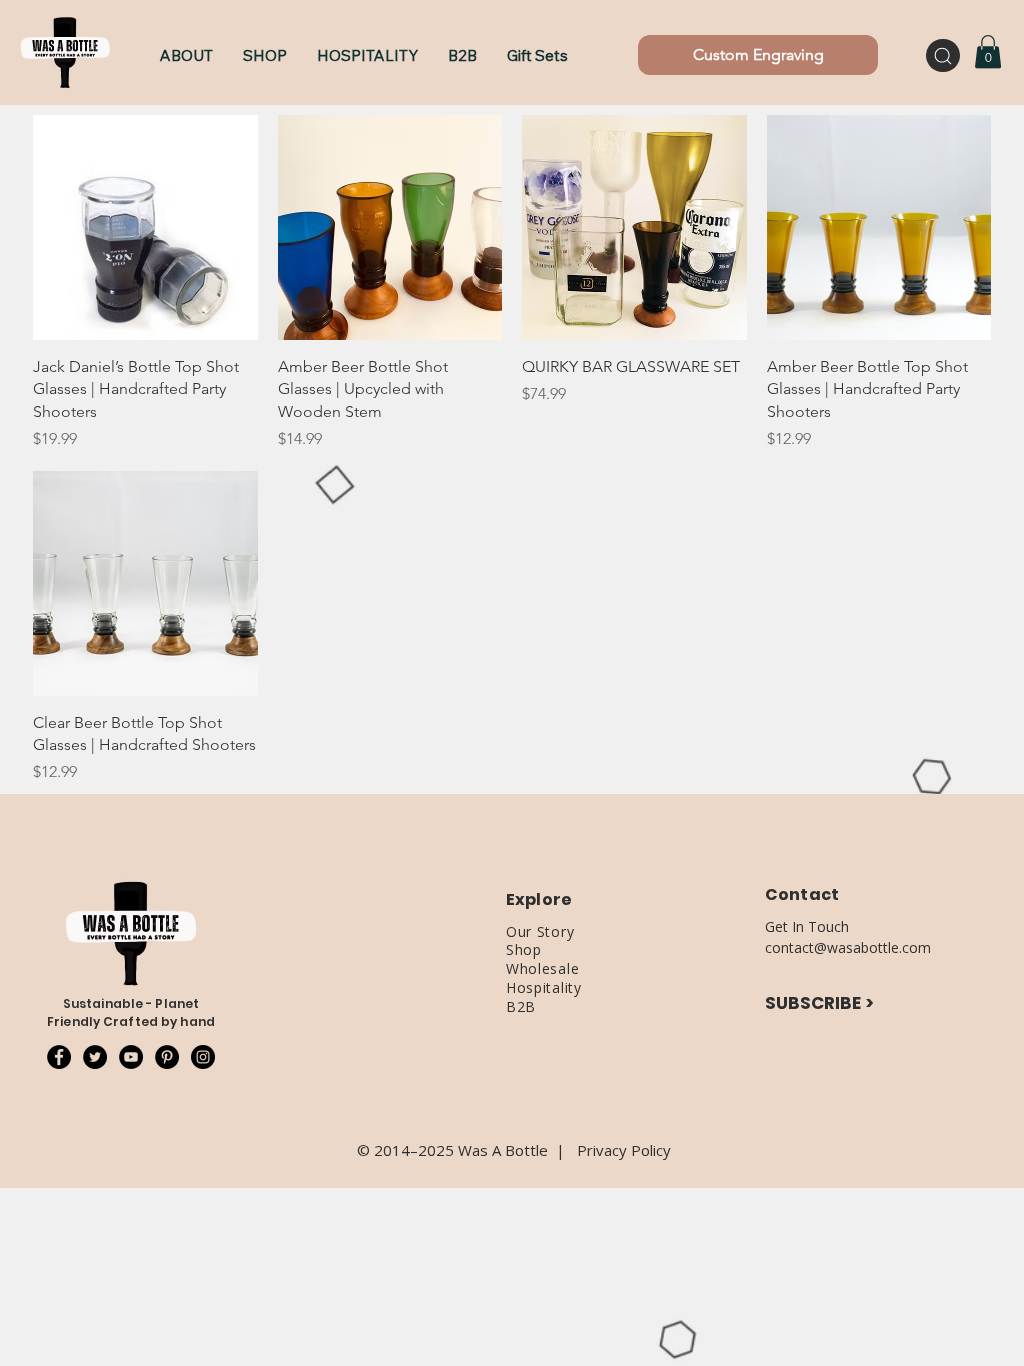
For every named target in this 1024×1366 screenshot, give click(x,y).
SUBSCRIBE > (819, 1003)
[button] (265, 55)
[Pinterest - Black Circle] (167, 1057)
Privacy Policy (624, 1150)
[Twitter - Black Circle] (95, 1057)
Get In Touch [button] (807, 926)
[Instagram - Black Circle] (203, 1057)
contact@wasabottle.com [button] (848, 947)
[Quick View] (145, 227)
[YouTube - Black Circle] (131, 1057)
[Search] (943, 55)
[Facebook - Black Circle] (59, 1057)
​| (566, 1150)
